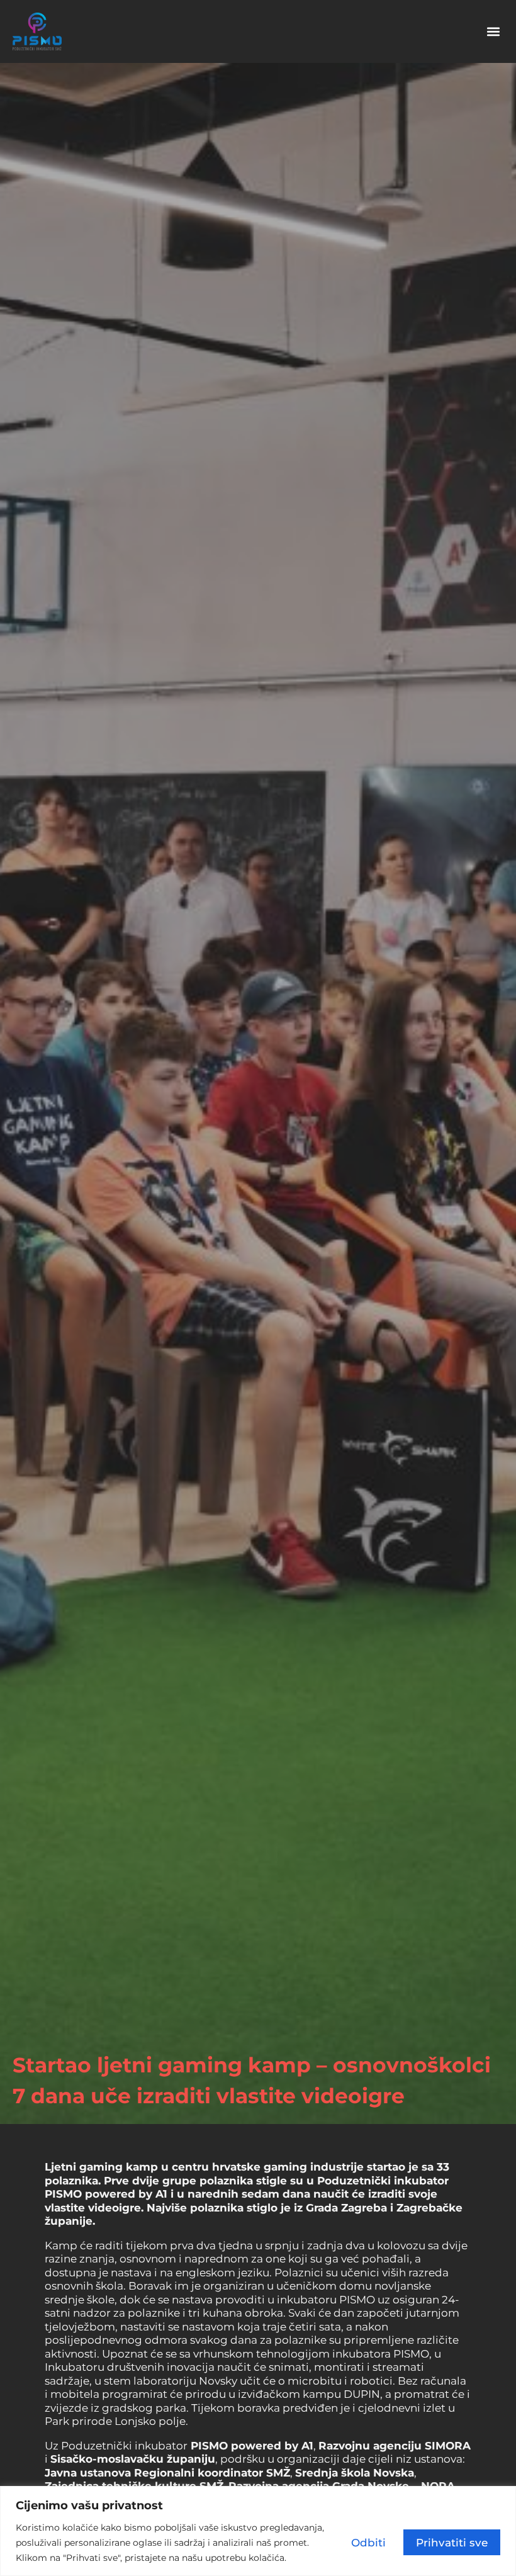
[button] (493, 32)
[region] (258, 2531)
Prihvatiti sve (452, 2542)
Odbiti (368, 2542)
